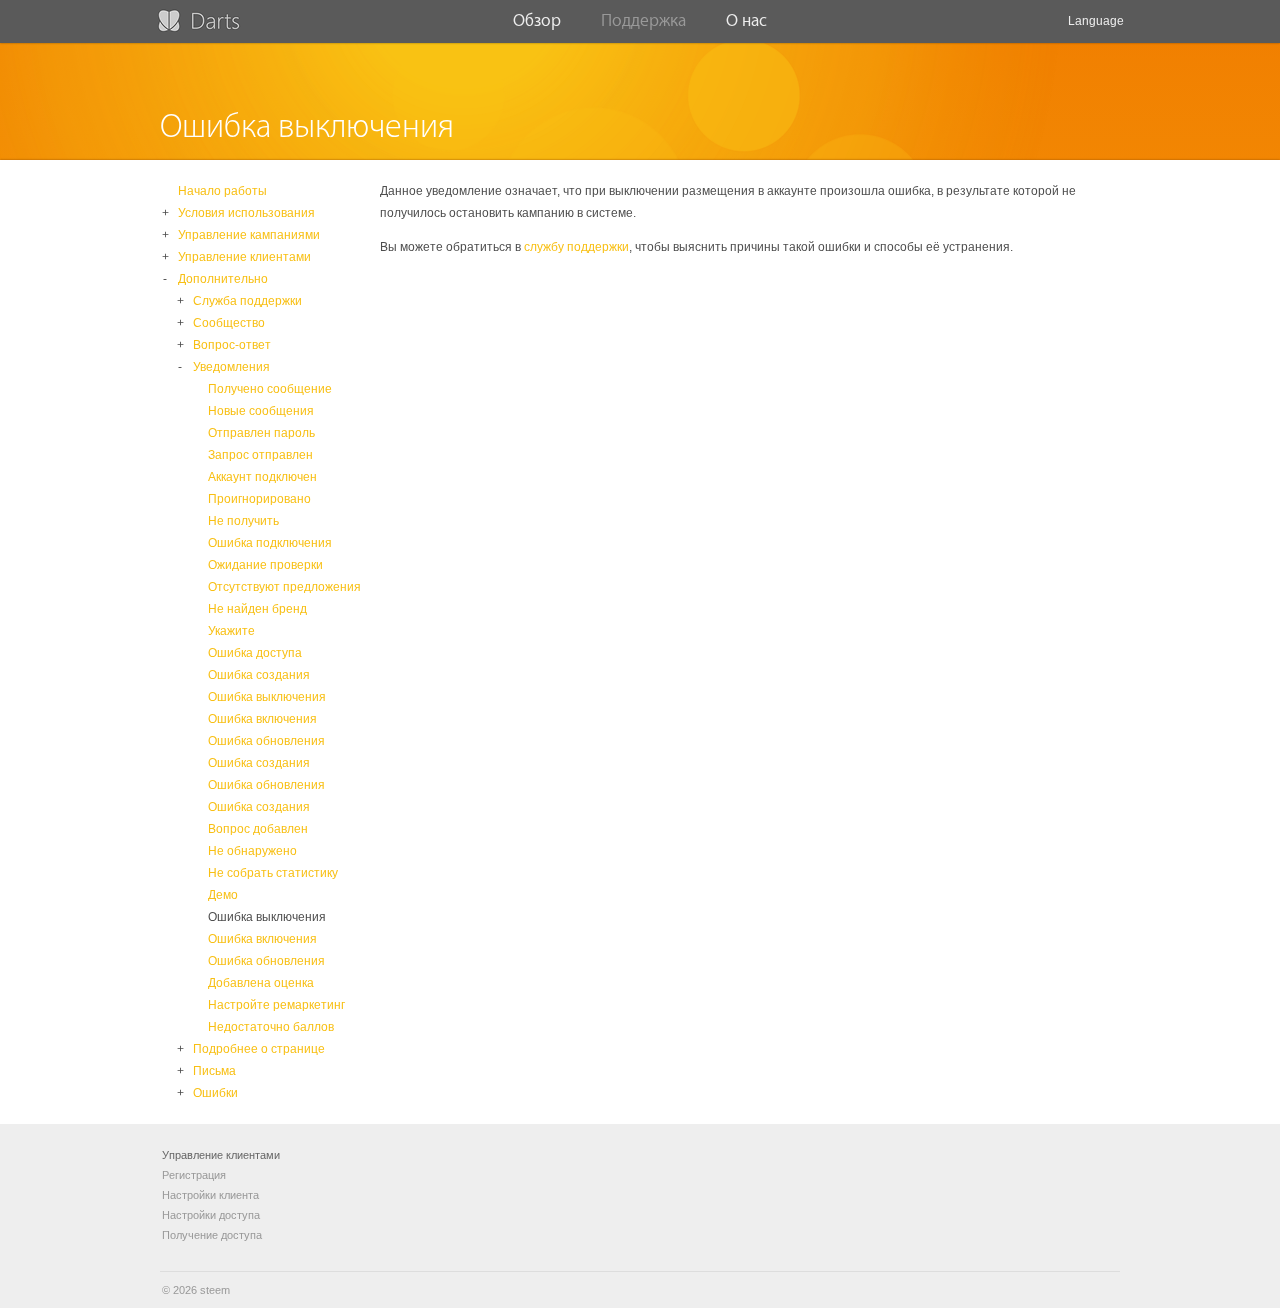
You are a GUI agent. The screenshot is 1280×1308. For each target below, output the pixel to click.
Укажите (231, 631)
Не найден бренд (257, 609)
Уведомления (231, 367)
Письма (214, 1071)
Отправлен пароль (261, 433)
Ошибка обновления (266, 741)
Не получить (243, 521)
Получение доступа (212, 1235)
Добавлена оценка (261, 983)
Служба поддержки (247, 301)
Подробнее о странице (259, 1049)
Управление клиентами (244, 257)
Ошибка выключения (267, 697)
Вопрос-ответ (232, 345)
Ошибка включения (262, 719)
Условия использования (246, 213)
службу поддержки (576, 247)
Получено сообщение (270, 389)
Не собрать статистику (273, 873)
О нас (746, 20)
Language (1096, 21)
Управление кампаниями (249, 235)
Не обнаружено (252, 851)
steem (215, 1290)
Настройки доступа (211, 1215)
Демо (223, 895)
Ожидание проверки (265, 565)
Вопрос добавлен (258, 829)
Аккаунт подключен (262, 477)
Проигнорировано (259, 499)
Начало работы (222, 191)
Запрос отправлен (260, 455)
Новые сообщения (261, 411)
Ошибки (215, 1093)
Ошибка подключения (270, 543)
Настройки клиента (210, 1195)
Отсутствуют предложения (284, 587)
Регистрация (194, 1175)
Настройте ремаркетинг (276, 1005)
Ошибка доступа (255, 653)
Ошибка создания (259, 675)
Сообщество (229, 323)
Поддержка (643, 20)
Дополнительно (223, 279)
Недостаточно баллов (271, 1027)
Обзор (537, 20)
